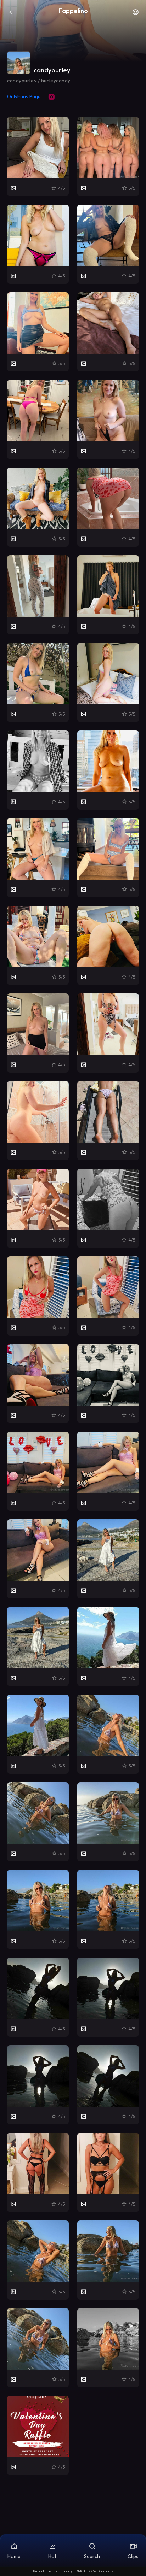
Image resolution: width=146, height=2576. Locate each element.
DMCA (81, 2571)
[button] (135, 14)
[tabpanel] (73, 1296)
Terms (52, 2571)
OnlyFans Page (24, 96)
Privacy (66, 2571)
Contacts (106, 2571)
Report (38, 2571)
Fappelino (73, 11)
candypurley (52, 70)
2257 (92, 2571)
